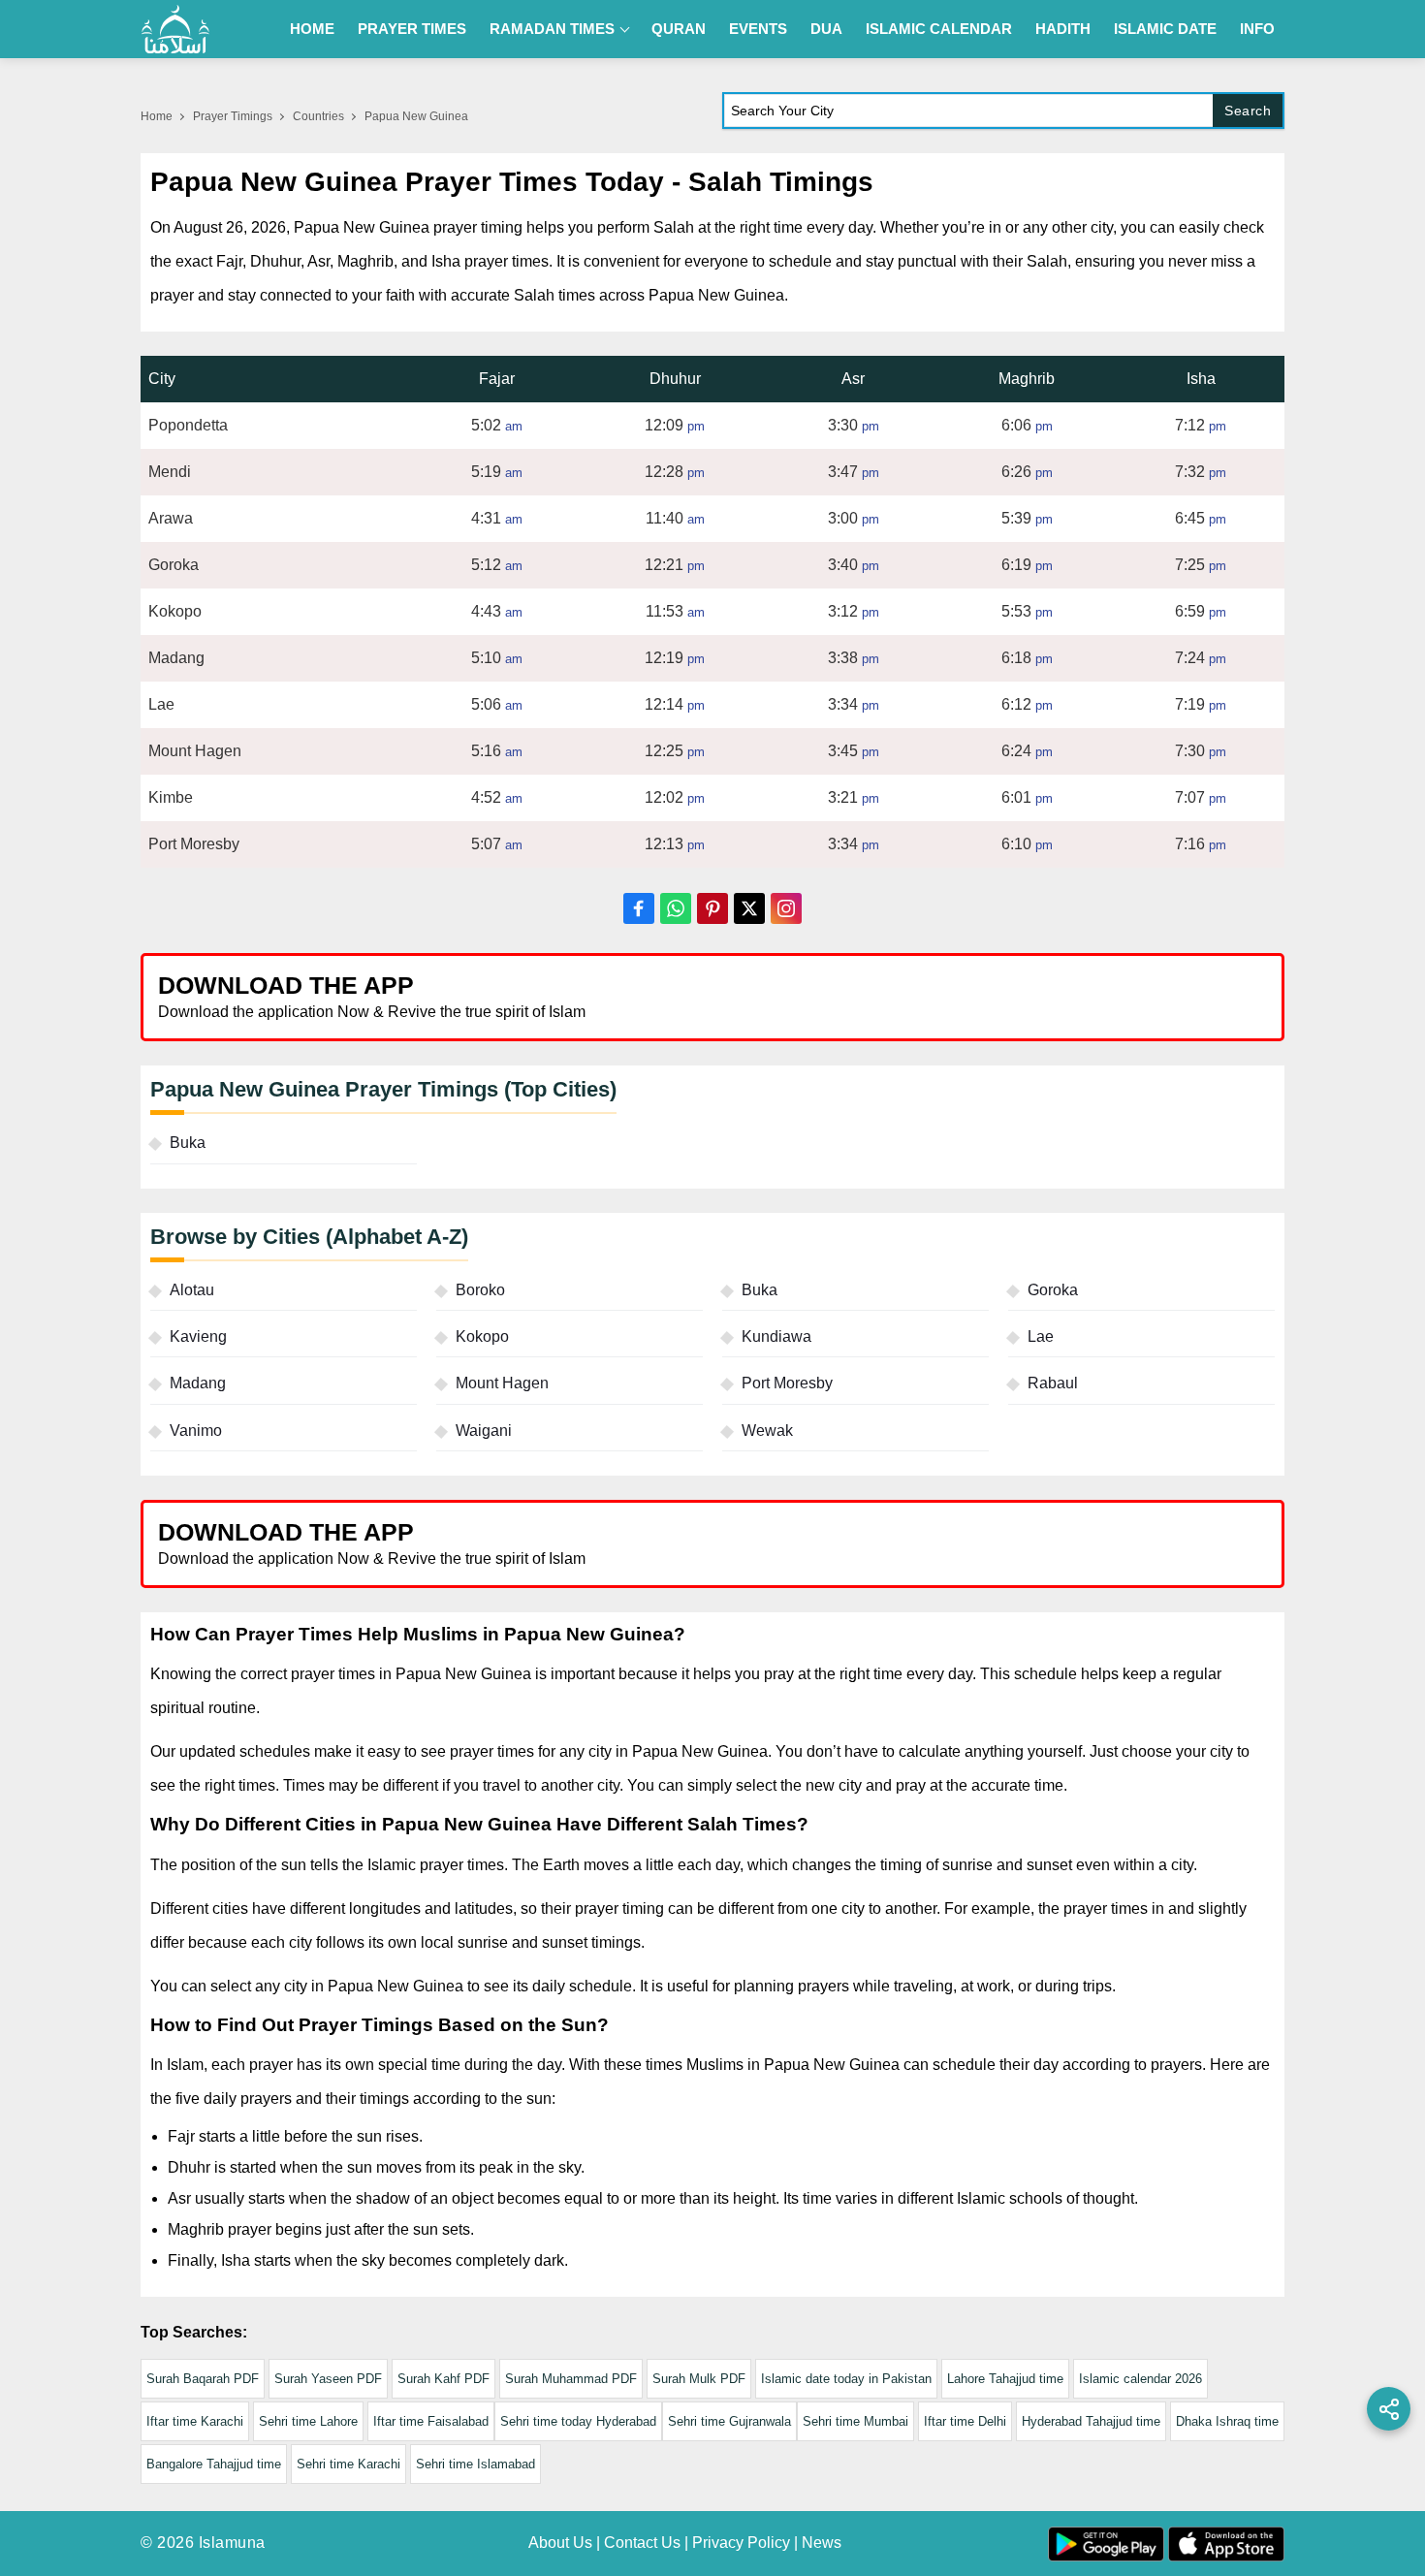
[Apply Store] (1180, 996)
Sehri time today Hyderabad (578, 2421)
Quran (679, 29)
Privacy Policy (741, 2543)
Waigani (484, 1431)
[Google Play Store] (997, 996)
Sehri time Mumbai (855, 2421)
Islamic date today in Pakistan (846, 2379)
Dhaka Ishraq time (1227, 2421)
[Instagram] (786, 908)
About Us (560, 2543)
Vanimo (196, 1431)
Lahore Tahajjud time (1005, 2379)
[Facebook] (639, 908)
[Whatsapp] (676, 908)
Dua (826, 29)
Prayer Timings (233, 116)
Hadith (1063, 29)
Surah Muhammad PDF (571, 2379)
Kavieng (198, 1336)
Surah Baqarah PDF (203, 2379)
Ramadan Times (552, 29)
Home (312, 29)
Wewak (767, 1431)
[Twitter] (749, 908)
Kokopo (482, 1336)
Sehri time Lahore (308, 2421)
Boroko (480, 1290)
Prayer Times (412, 29)
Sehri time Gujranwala (729, 2421)
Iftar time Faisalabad (431, 2421)
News (822, 2543)
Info (1257, 29)
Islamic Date (1165, 29)
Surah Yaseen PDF (328, 2379)
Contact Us (642, 2543)
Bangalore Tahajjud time (214, 2464)
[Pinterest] (712, 908)
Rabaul (1053, 1383)
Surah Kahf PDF (443, 2379)
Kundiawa (776, 1336)
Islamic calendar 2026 (1140, 2379)
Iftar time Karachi (195, 2421)
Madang (198, 1383)
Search (1248, 111)
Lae (1041, 1336)
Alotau (192, 1290)
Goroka (1053, 1290)
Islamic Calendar (939, 29)
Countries (318, 116)
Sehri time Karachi (348, 2464)
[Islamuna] (175, 29)
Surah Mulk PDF (699, 2379)
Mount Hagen (502, 1383)
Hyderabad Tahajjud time (1091, 2421)
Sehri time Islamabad (475, 2464)
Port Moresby (787, 1383)
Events (758, 29)
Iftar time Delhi (965, 2421)
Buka (188, 1143)
